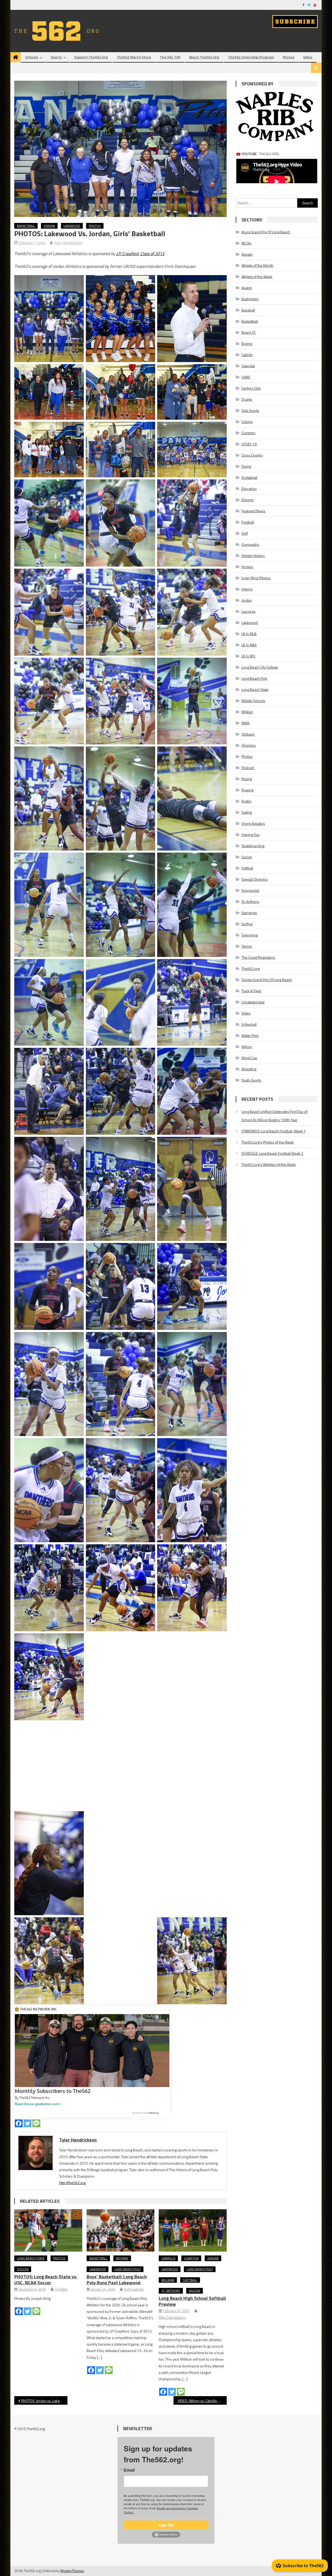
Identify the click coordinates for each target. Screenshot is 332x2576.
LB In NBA (249, 645)
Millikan (168, 2280)
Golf (245, 533)
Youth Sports (251, 1080)
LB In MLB (249, 634)
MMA (245, 723)
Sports (56, 57)
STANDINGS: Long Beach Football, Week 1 (274, 1131)
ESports (248, 500)
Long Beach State (31, 2258)
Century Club (251, 388)
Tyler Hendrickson (68, 243)
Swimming (250, 935)
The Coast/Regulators (258, 957)
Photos (289, 57)
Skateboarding (253, 846)
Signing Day (251, 835)
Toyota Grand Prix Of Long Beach (267, 980)
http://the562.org (72, 2183)
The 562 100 (170, 57)
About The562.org (204, 57)
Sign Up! (166, 2525)
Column (247, 422)
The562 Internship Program (251, 57)
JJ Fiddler (61, 2289)
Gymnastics (250, 544)
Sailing (247, 812)
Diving (246, 466)
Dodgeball (249, 477)
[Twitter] (27, 2123)
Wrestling (249, 1069)
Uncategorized (253, 1002)
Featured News (253, 511)
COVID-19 (249, 444)
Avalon (247, 288)
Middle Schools (253, 701)
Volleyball (249, 1024)
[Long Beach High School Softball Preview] (193, 2231)
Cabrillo (168, 2258)
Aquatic (247, 254)
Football (248, 522)
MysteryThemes (72, 2571)
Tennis (247, 946)
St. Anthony (171, 2291)
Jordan (49, 226)
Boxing (247, 344)
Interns (122, 2258)
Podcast (248, 768)
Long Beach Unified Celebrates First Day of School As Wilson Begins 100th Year (274, 1116)
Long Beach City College (260, 667)
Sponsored (250, 890)
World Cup (249, 1058)
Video (308, 57)
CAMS (246, 377)
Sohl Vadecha (134, 2289)
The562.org (251, 968)
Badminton (250, 299)
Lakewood (72, 226)
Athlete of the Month (257, 265)
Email (129, 2470)
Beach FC (249, 332)
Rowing (247, 790)
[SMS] (36, 2123)
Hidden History (253, 556)
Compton (191, 2258)
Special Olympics (255, 879)
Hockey (247, 567)
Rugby (246, 801)
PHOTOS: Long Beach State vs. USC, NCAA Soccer (46, 2280)
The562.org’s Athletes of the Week (269, 1164)
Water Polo (250, 1035)
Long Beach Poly (128, 2269)
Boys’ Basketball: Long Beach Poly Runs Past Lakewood (117, 2280)
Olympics (249, 745)
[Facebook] (19, 2123)
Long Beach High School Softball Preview (192, 2301)
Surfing (247, 924)
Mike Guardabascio (172, 2317)
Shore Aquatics (253, 823)
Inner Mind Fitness (256, 578)
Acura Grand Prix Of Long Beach (266, 232)
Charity (247, 399)
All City (246, 243)
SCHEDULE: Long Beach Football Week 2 (272, 1153)
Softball (190, 2280)
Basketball (26, 226)
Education (249, 489)
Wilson (195, 2291)
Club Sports (250, 410)
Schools (32, 57)
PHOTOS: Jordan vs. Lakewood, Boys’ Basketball (44, 2401)
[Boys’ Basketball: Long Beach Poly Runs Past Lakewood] (121, 2231)
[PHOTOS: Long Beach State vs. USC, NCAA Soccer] (48, 2231)
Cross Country (252, 455)
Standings (249, 913)
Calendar (248, 366)
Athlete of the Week (257, 277)
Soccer (23, 2269)
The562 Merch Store (134, 57)
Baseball (248, 310)
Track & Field (251, 991)
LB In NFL (248, 656)
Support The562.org (91, 57)
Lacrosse (248, 611)
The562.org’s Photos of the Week (268, 1142)
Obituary (248, 734)
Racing (247, 779)
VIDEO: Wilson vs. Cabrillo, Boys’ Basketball (202, 2401)
